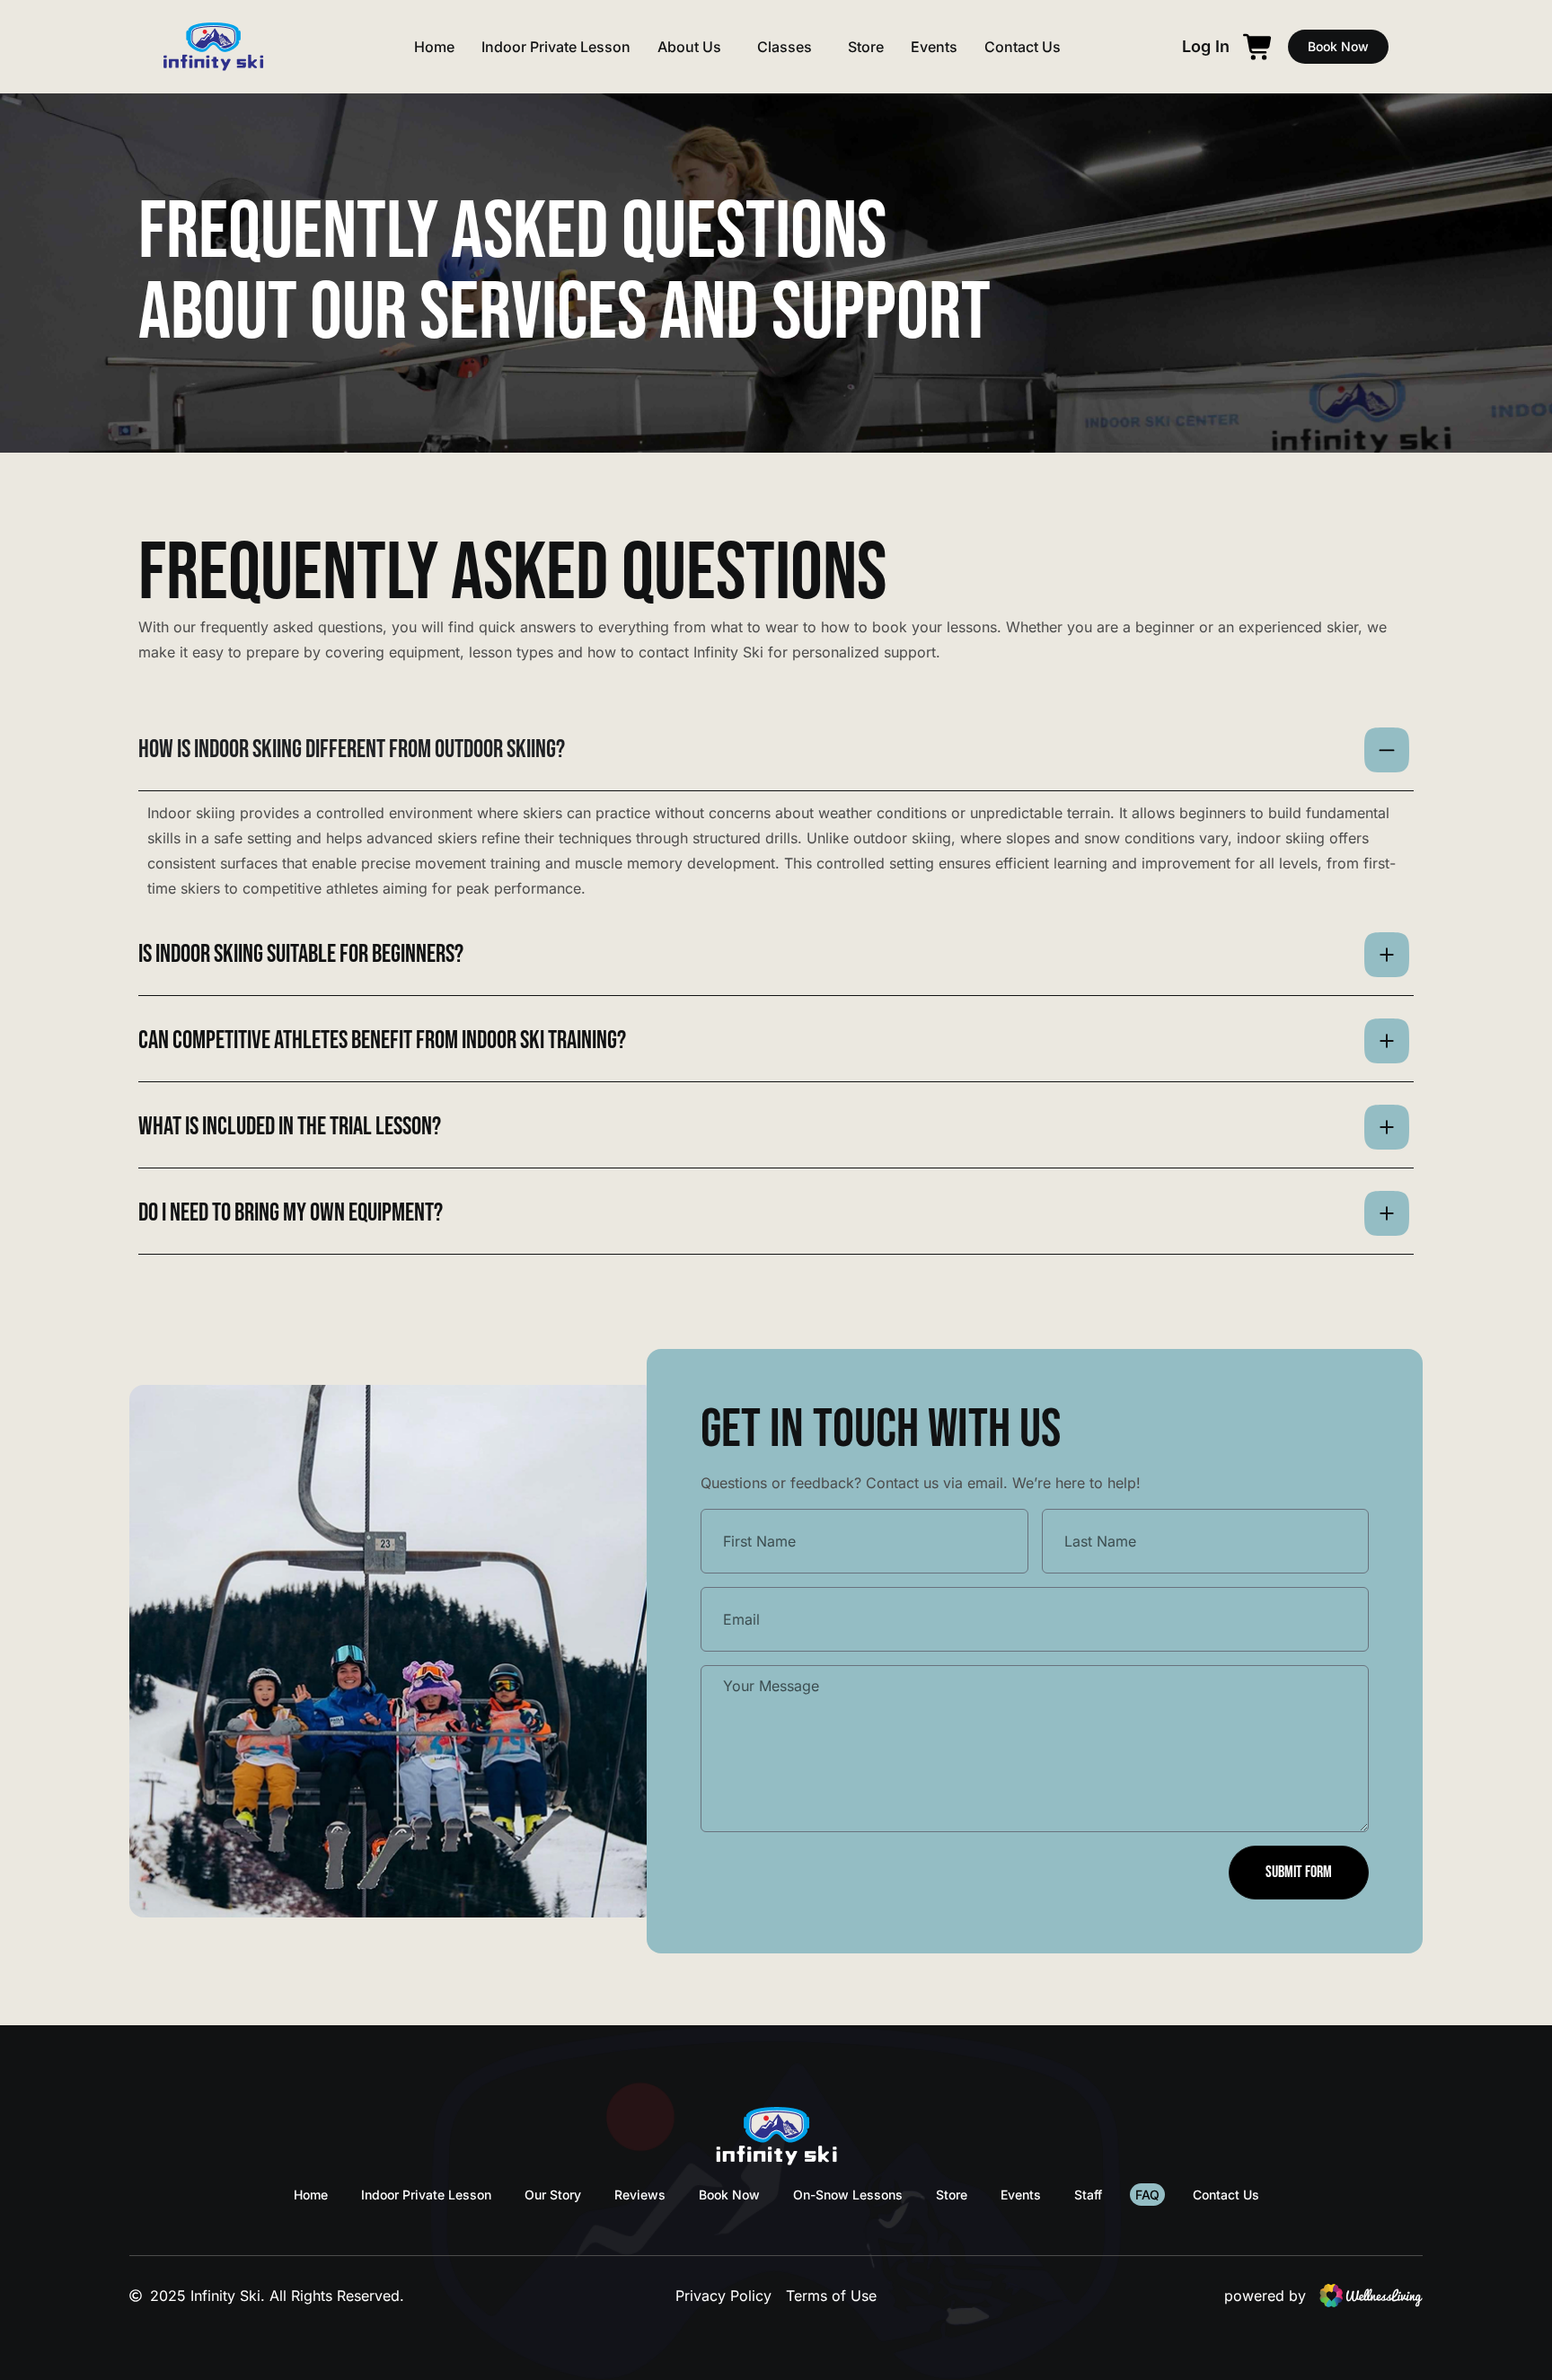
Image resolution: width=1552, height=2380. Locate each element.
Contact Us (1023, 47)
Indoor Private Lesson (556, 47)
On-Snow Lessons (848, 2195)
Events (934, 47)
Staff (1088, 2195)
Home (434, 47)
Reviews (640, 2195)
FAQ (1147, 2195)
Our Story (553, 2195)
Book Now (729, 2195)
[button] (1206, 47)
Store (866, 47)
